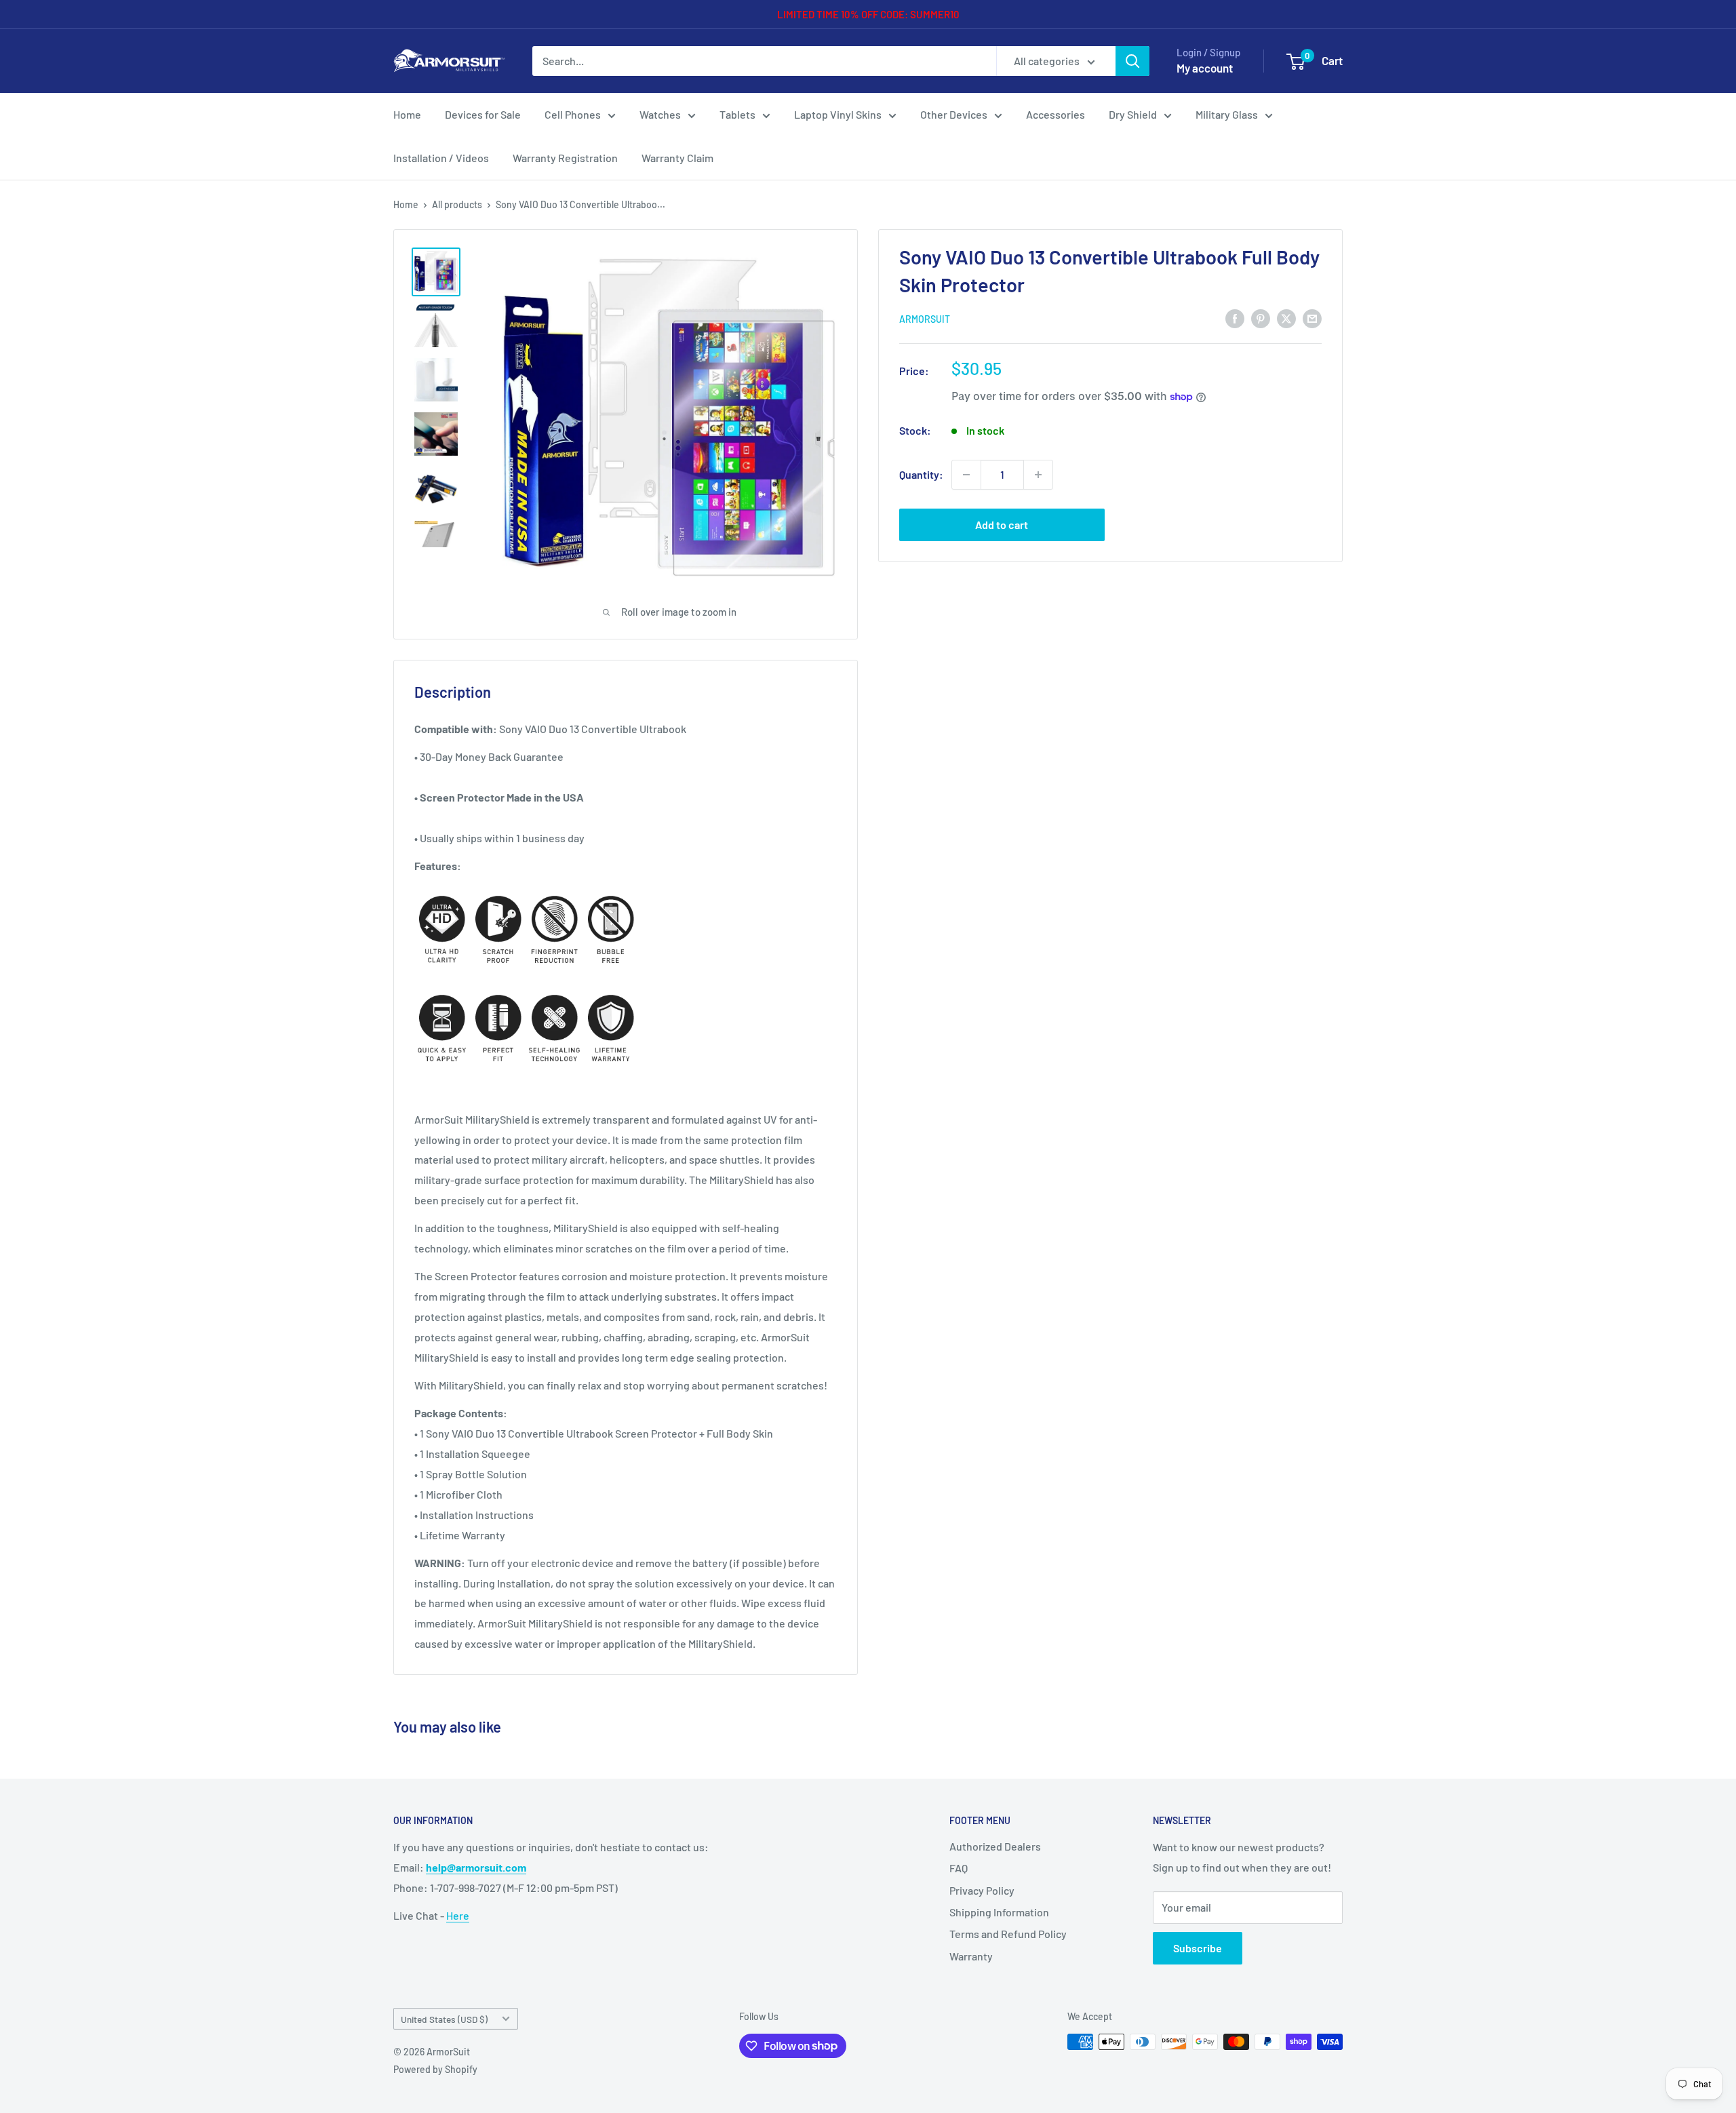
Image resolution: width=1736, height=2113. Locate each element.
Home (407, 114)
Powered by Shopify (435, 2069)
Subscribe (1198, 1948)
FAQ (959, 1868)
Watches (660, 114)
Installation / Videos (441, 158)
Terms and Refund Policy (1008, 1934)
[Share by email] (1312, 318)
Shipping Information (999, 1912)
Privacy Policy (982, 1890)
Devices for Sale (483, 114)
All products (457, 204)
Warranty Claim (677, 158)
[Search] (1132, 61)
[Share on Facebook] (1235, 318)
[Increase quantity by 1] (1038, 475)
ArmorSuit (925, 319)
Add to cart (1002, 525)
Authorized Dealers (995, 1846)
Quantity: (921, 474)
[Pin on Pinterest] (1261, 318)
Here (458, 1915)
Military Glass (1227, 114)
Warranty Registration (565, 158)
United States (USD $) (444, 2019)
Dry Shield (1133, 114)
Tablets (737, 114)
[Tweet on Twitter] (1286, 318)
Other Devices (954, 114)
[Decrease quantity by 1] (966, 475)
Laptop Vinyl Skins (838, 114)
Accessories (1056, 114)
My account (1205, 68)
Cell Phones (573, 114)
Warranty (971, 1956)
